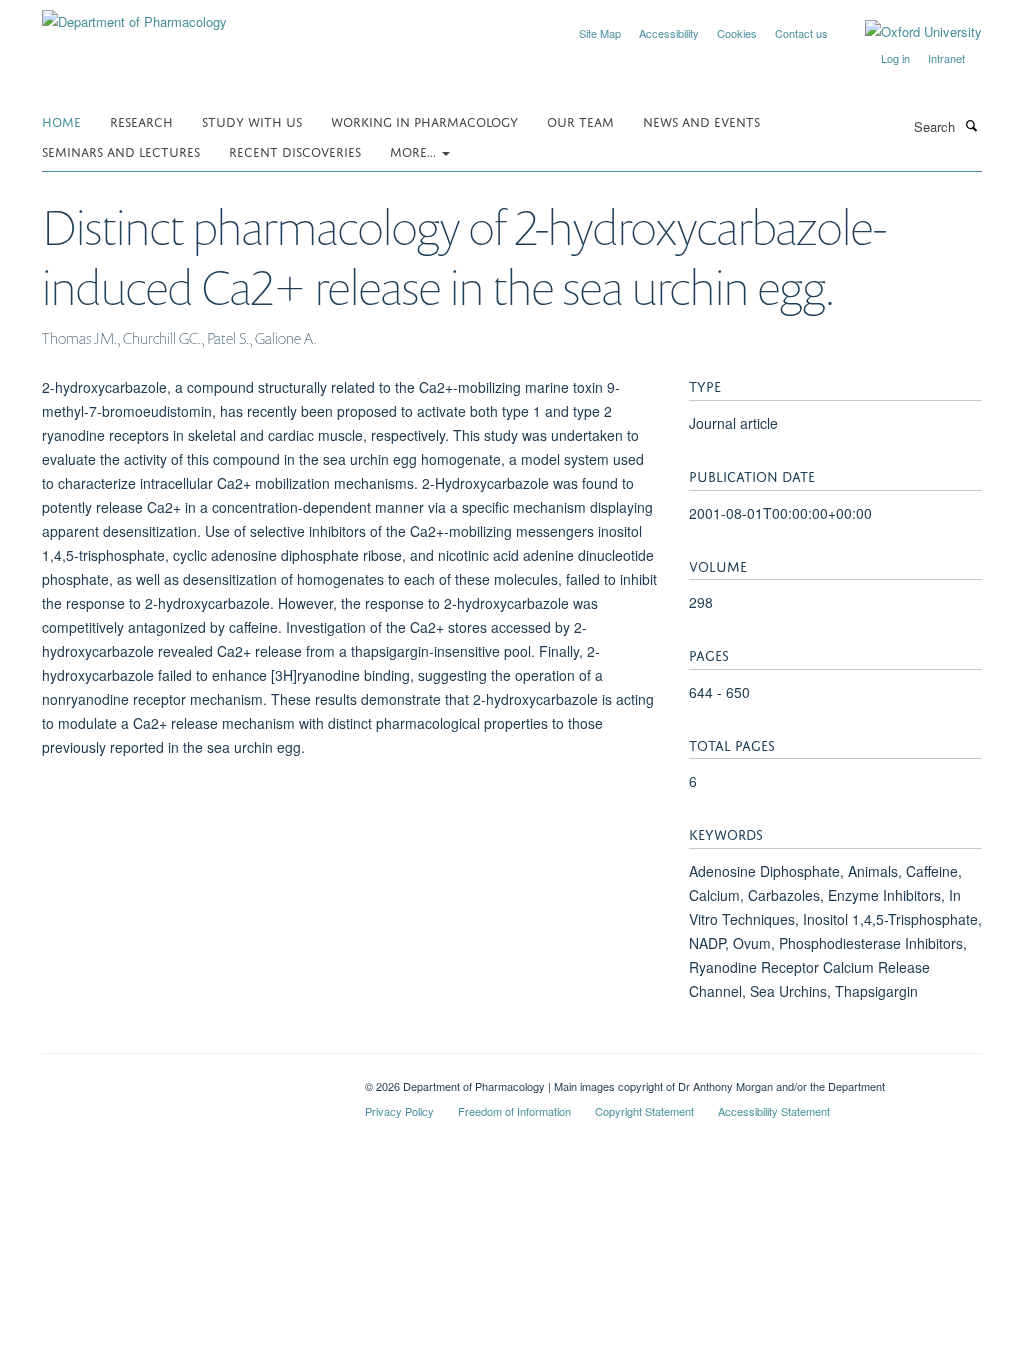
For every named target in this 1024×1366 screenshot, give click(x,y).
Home (61, 120)
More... (415, 150)
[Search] (971, 125)
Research (141, 120)
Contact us (801, 33)
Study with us (252, 120)
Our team (580, 120)
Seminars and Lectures (121, 150)
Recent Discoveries (295, 150)
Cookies (737, 33)
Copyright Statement (644, 1111)
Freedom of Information (514, 1111)
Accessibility (669, 33)
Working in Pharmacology (424, 120)
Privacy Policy (399, 1111)
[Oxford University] (908, 32)
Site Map (600, 33)
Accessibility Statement (774, 1111)
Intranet (946, 58)
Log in (895, 58)
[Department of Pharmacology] (134, 14)
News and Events (701, 120)
